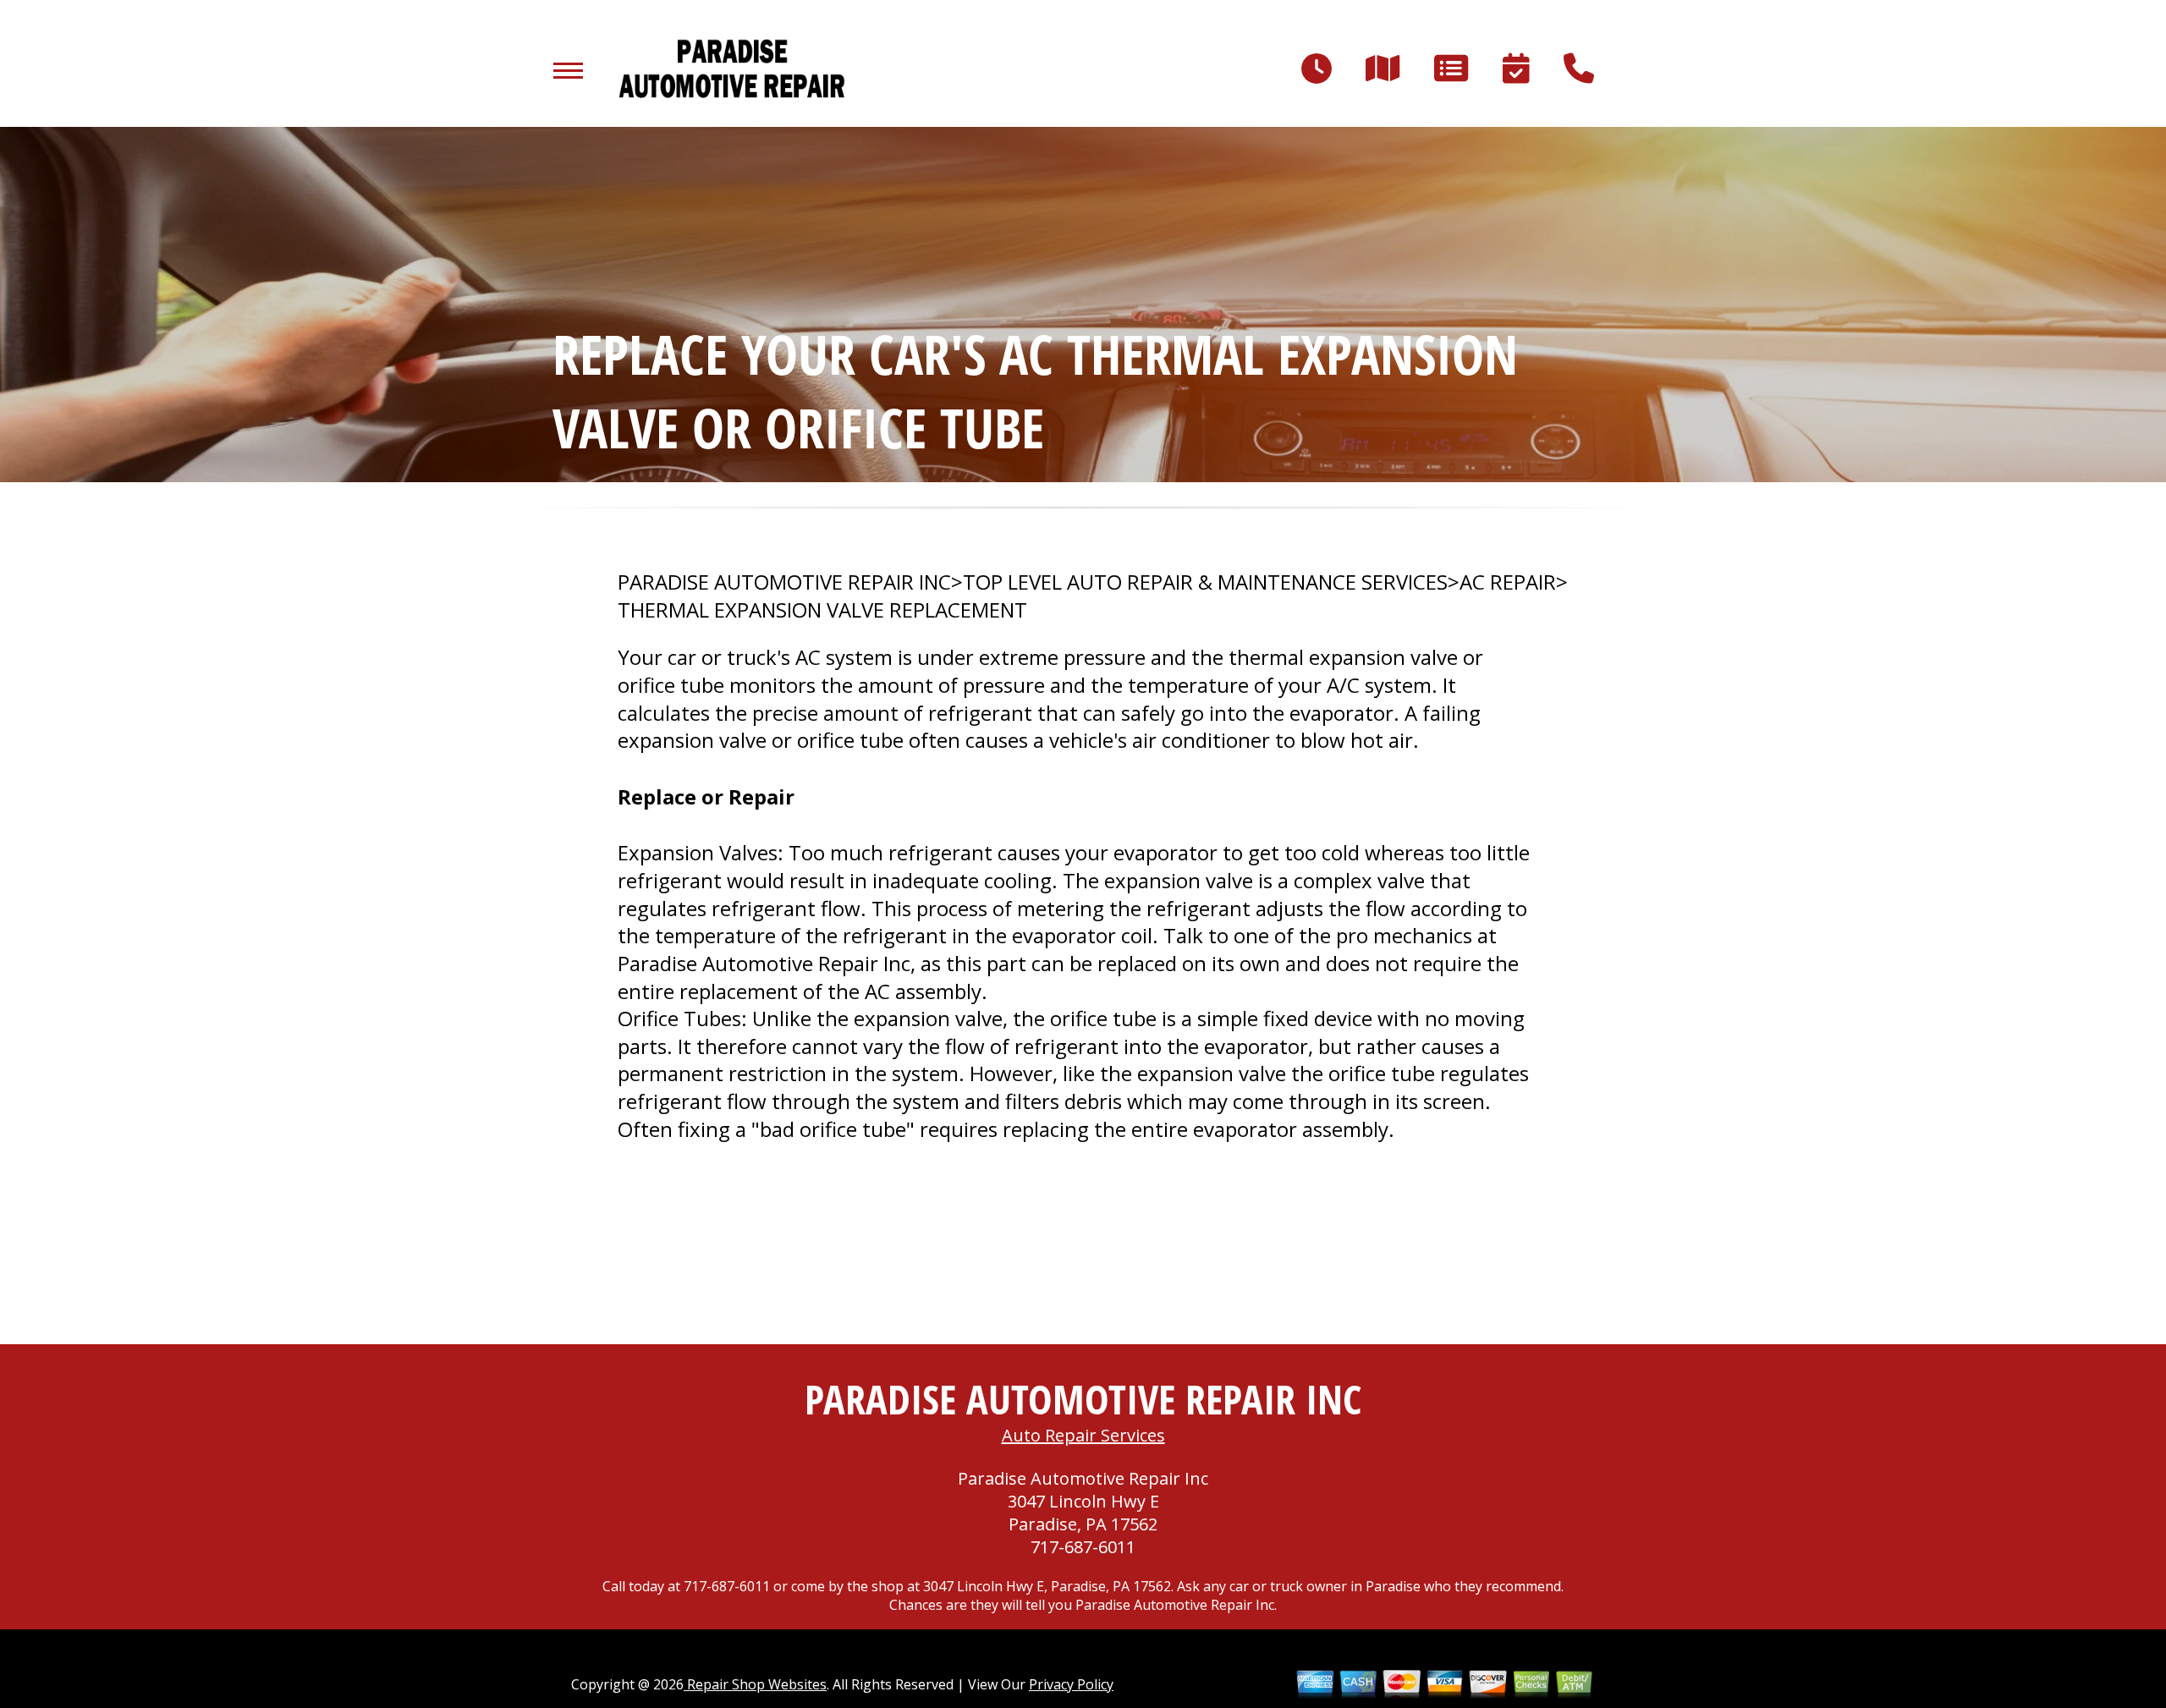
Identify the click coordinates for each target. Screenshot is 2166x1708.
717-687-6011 (1083, 1547)
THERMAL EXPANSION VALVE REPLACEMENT (822, 610)
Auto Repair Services (1083, 1435)
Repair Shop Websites (755, 1684)
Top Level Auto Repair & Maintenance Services (1205, 582)
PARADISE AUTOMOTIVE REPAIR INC (784, 582)
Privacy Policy (1071, 1684)
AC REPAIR (1508, 582)
